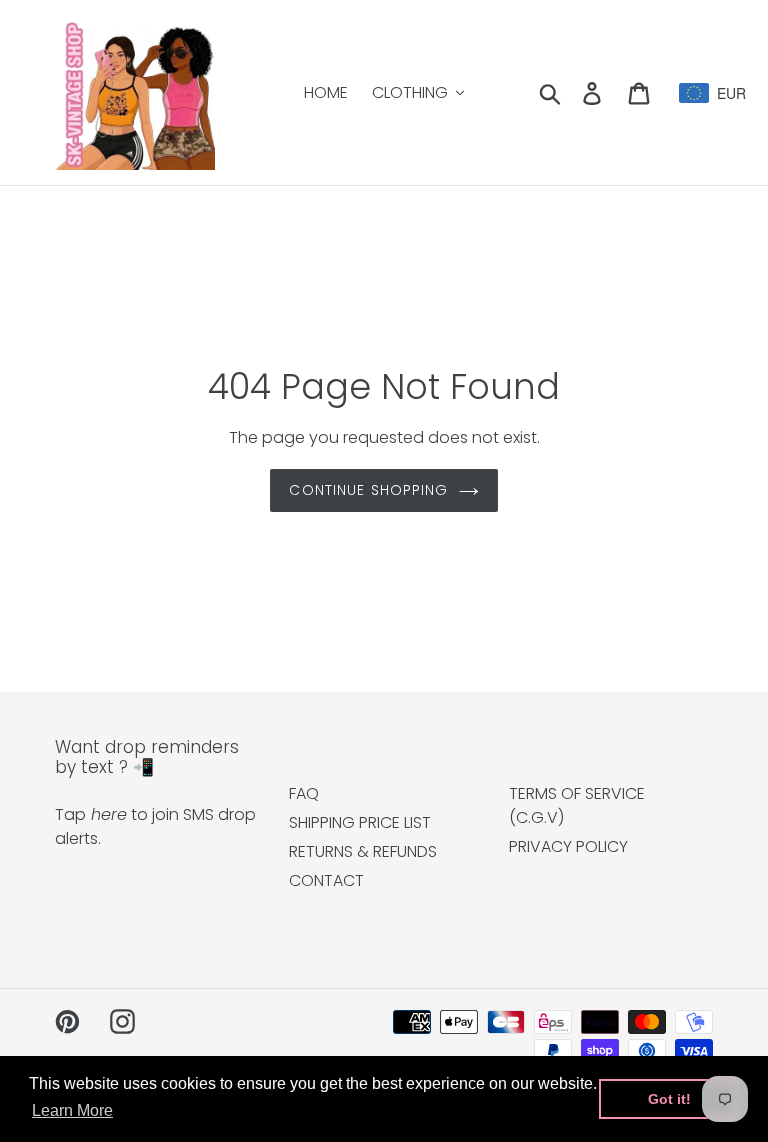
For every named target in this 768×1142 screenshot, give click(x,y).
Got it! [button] (669, 1099)
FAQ (304, 793)
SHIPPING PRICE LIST (360, 822)
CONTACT (326, 880)
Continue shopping (368, 490)
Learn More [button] (72, 1110)
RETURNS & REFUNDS (363, 851)
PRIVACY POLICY (568, 846)
